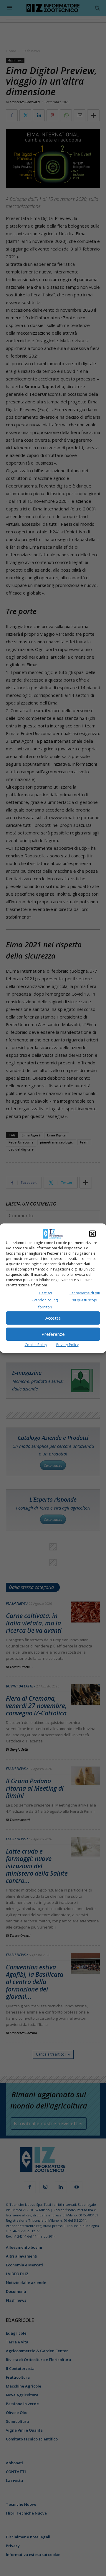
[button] (92, 1234)
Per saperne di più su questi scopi (85, 1297)
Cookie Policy (36, 1345)
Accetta (53, 1318)
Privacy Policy (67, 1345)
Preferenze (53, 1334)
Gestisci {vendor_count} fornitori (45, 1300)
